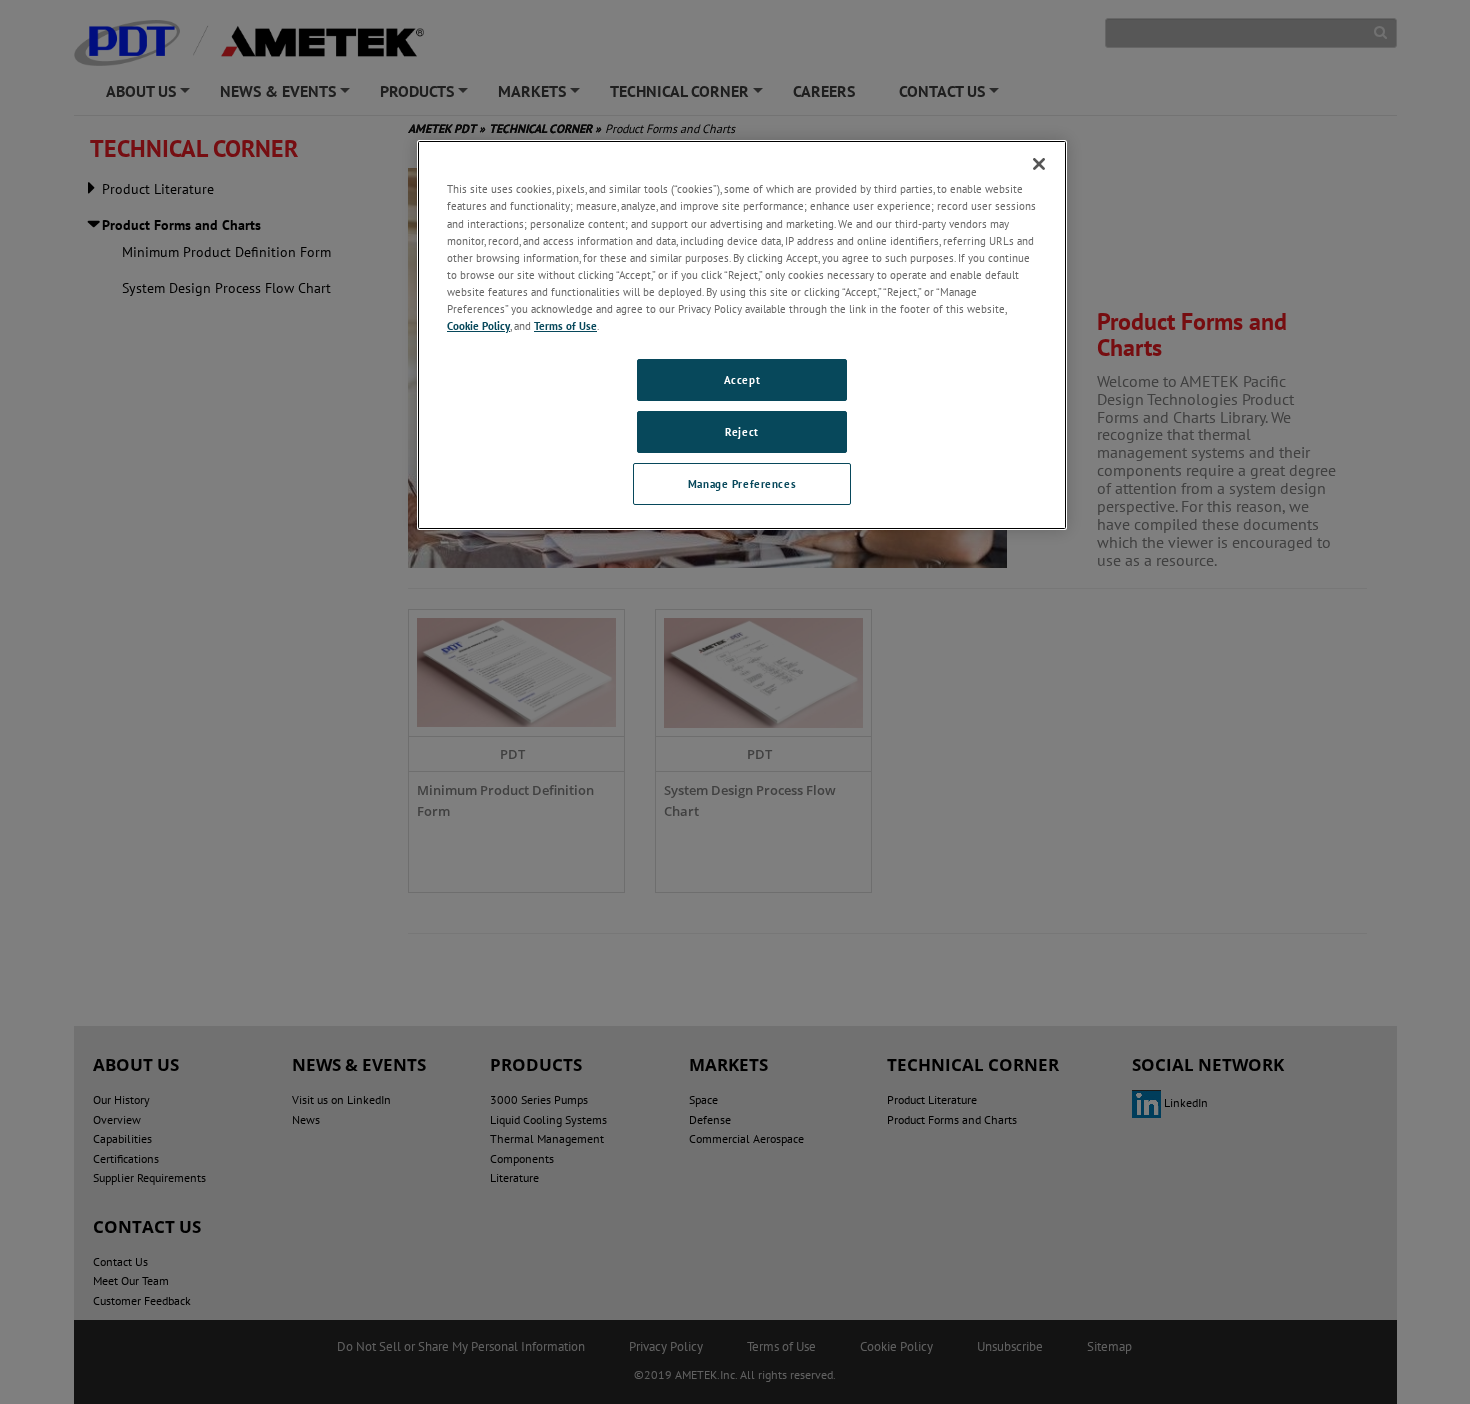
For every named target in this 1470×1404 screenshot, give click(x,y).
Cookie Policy (478, 325)
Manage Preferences (742, 483)
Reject (741, 431)
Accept (742, 379)
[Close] (1039, 164)
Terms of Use (565, 325)
